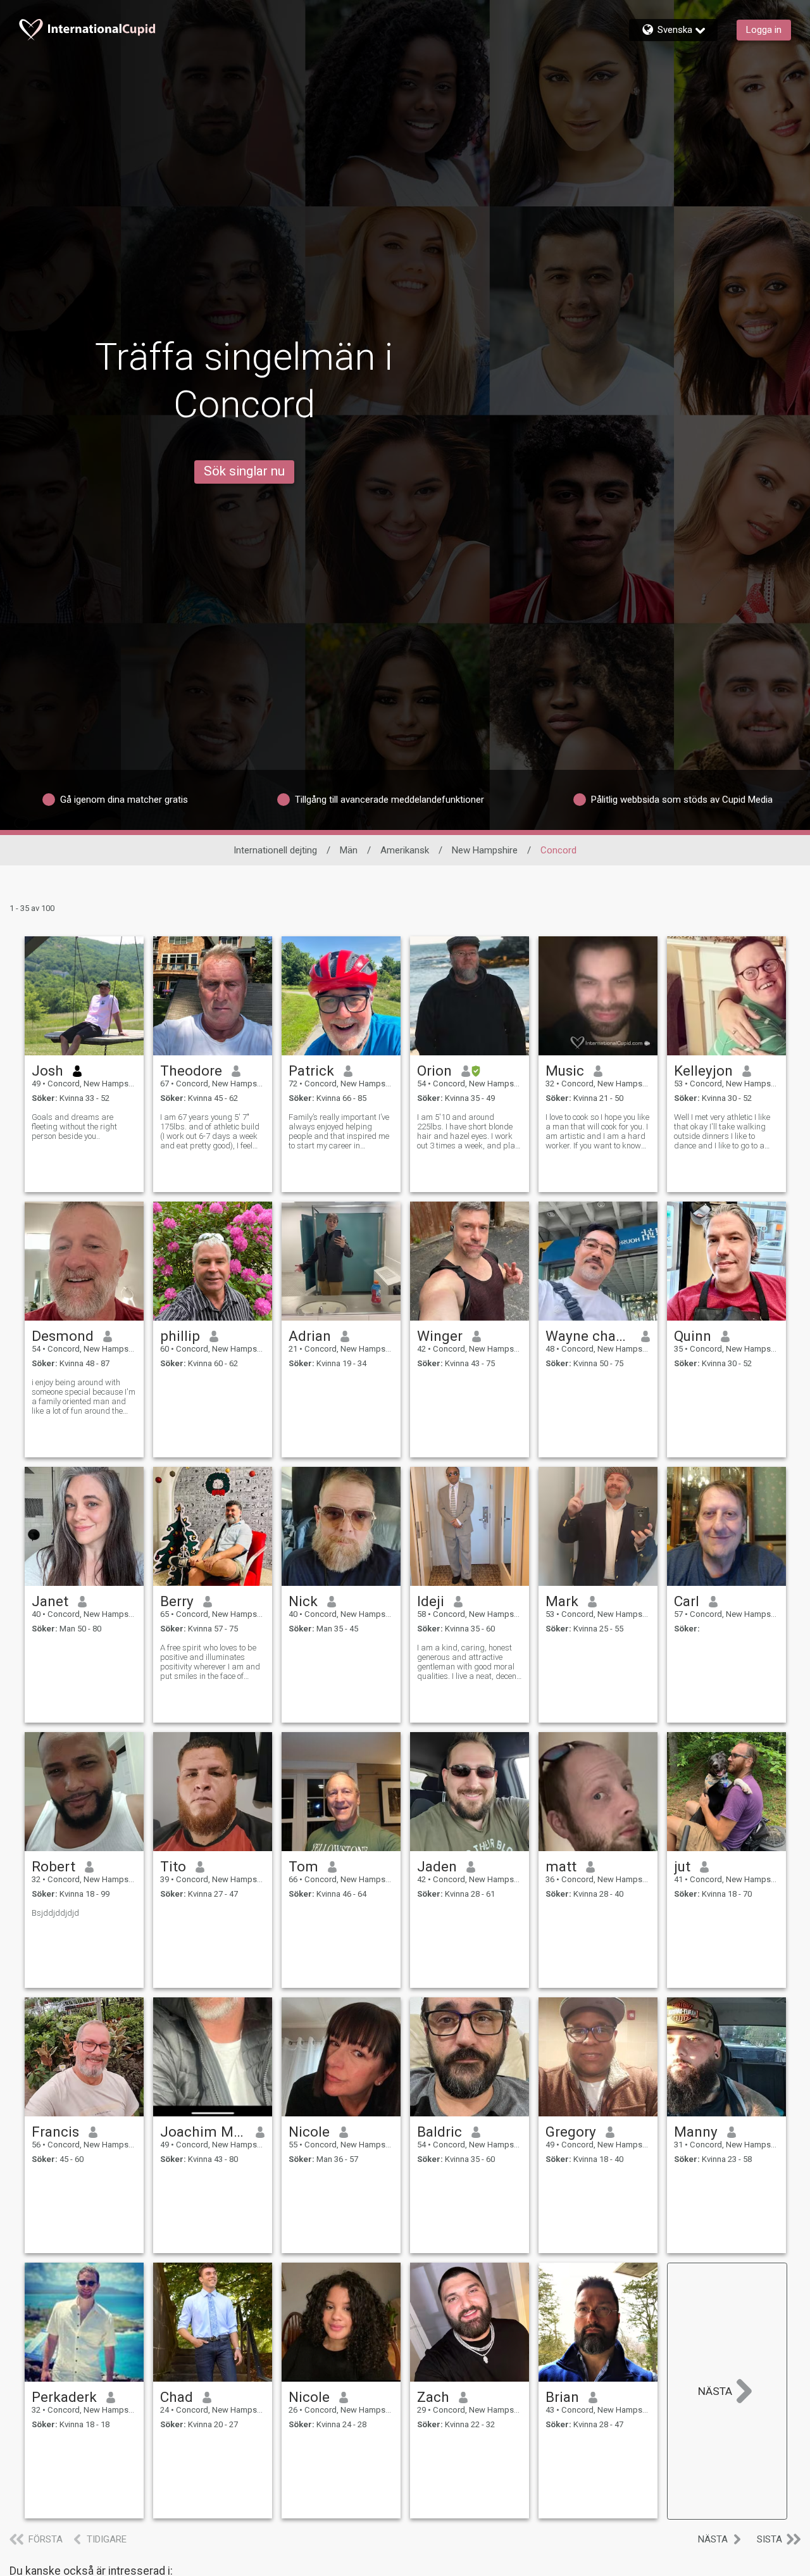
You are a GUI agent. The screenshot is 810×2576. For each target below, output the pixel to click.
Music (565, 1071)
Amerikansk (405, 850)
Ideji (431, 1601)
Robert (53, 1866)
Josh (47, 1071)
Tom (303, 1866)
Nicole (309, 2132)
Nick (303, 1601)
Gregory (571, 2132)
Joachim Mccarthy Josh (203, 2132)
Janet (50, 1601)
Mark (562, 1601)
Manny (696, 2132)
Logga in (764, 30)
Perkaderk (64, 2397)
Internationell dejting (275, 850)
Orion (434, 1071)
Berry (177, 1601)
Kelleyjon (703, 1071)
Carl (687, 1601)
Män (349, 850)
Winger (440, 1336)
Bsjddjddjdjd (55, 1913)
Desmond (63, 1336)
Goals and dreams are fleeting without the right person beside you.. (74, 1127)
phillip (180, 1336)
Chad (177, 2397)
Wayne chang (589, 1336)
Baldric (439, 2132)
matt (561, 1866)
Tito (173, 1866)
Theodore (191, 1071)
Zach (433, 2397)
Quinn (693, 1336)
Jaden (437, 1866)
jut (682, 1866)
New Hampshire (485, 850)
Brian (562, 2397)
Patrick (311, 1071)
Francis (55, 2132)
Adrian (310, 1336)
